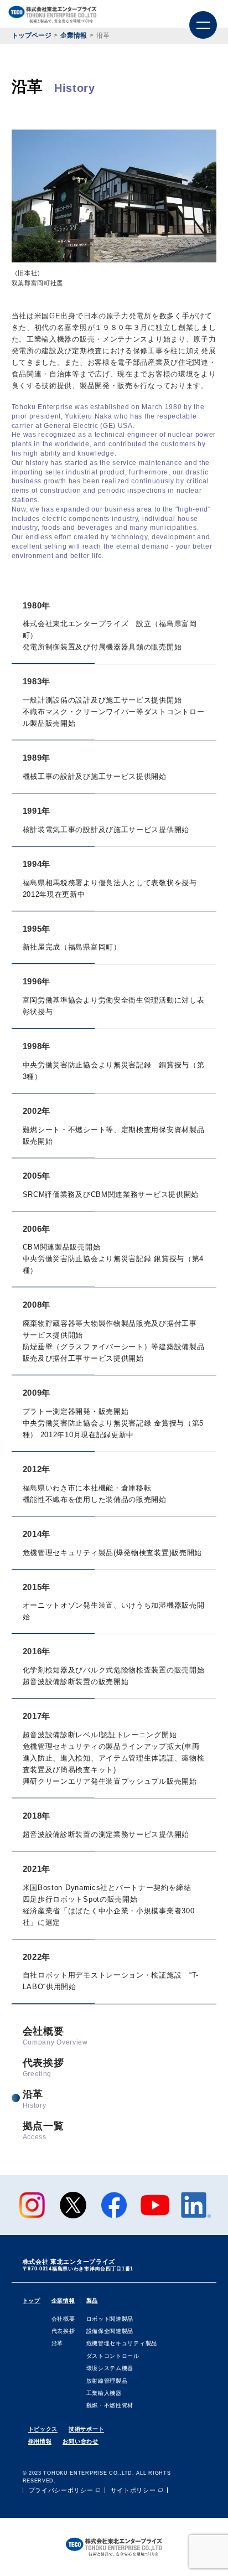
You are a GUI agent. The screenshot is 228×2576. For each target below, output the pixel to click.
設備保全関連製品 (110, 2331)
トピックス (43, 2429)
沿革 (35, 2100)
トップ (32, 2301)
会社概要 (55, 2036)
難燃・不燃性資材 (110, 2405)
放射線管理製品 (107, 2381)
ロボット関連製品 (110, 2319)
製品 (92, 2301)
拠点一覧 (43, 2131)
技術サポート (86, 2429)
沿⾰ (57, 2343)
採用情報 (40, 2441)
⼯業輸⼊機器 (104, 2393)
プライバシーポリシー (61, 2490)
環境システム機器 (110, 2368)
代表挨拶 (43, 2068)
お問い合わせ (80, 2441)
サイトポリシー (133, 2490)
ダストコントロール (113, 2356)
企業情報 (63, 2301)
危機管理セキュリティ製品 (122, 2343)
